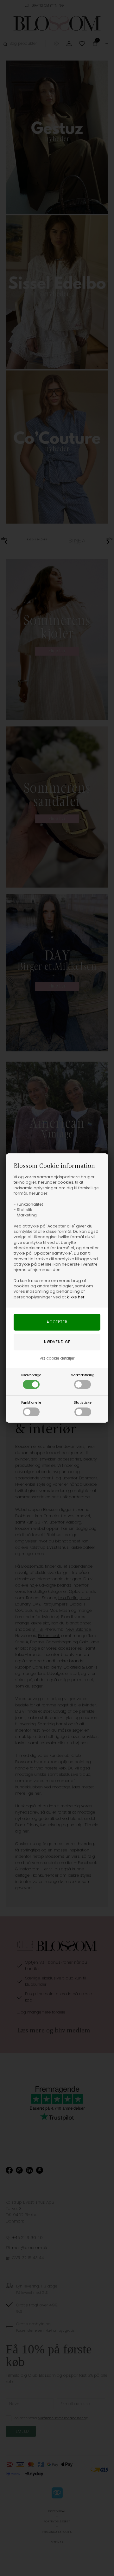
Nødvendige (31, 1375)
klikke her (76, 1297)
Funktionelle (31, 1403)
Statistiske (83, 1403)
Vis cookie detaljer (57, 1358)
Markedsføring (82, 1375)
